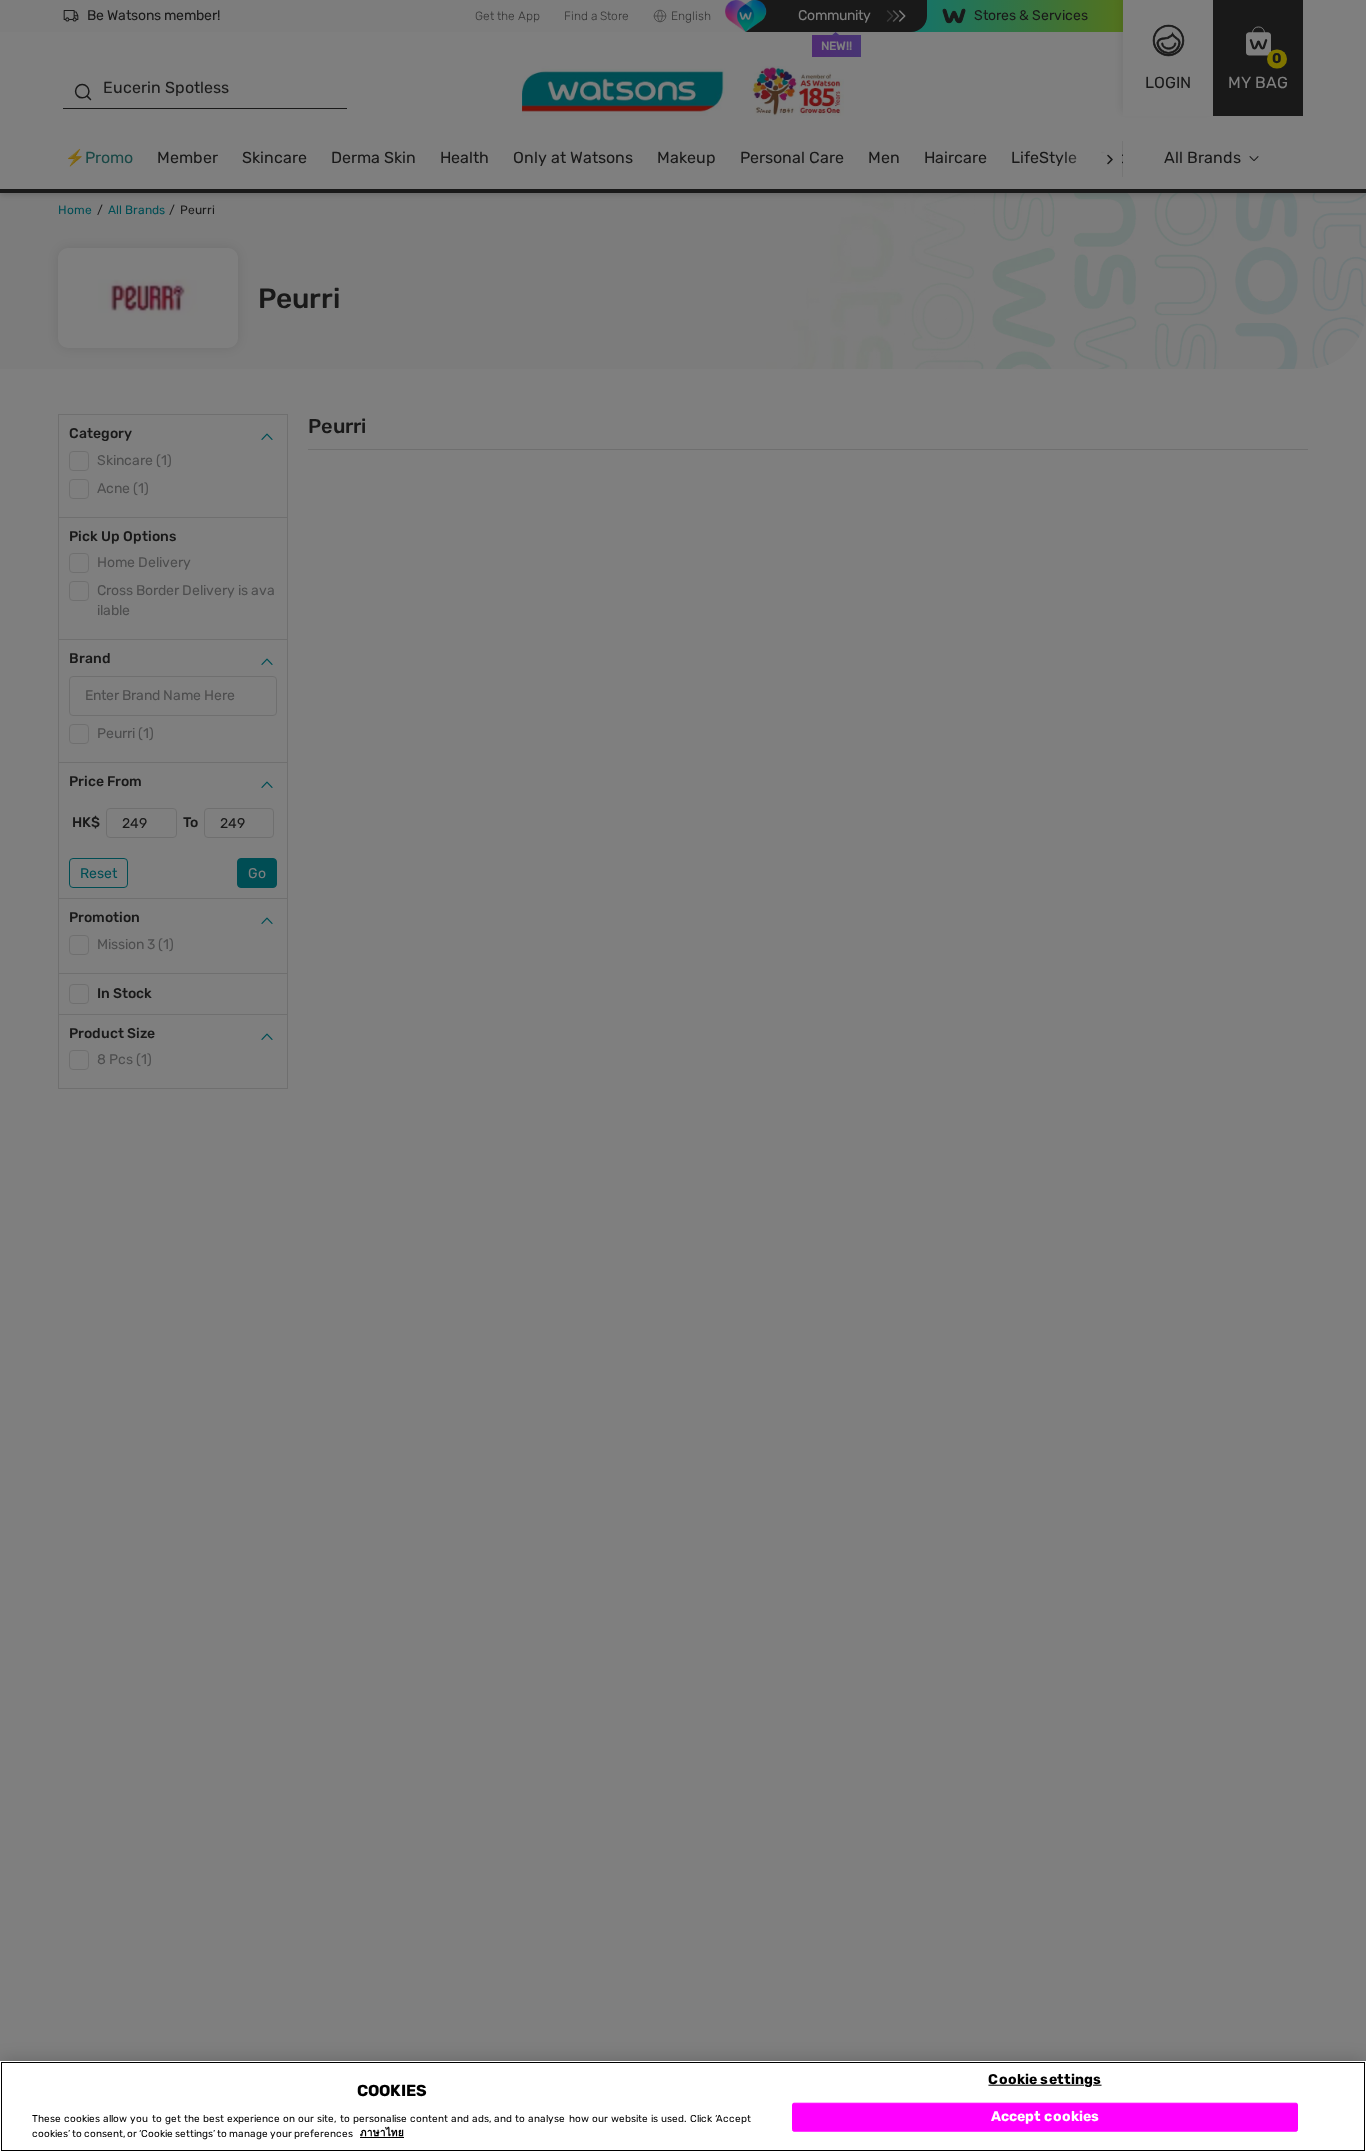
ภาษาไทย (382, 2134)
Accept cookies (1045, 2116)
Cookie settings (1044, 2078)
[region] (683, 2106)
